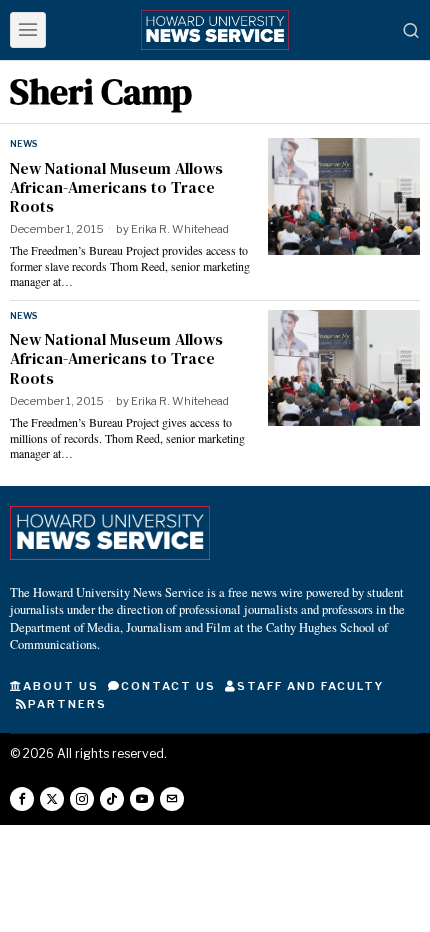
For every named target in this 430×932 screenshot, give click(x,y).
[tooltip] (22, 799)
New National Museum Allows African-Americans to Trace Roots (116, 188)
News (23, 143)
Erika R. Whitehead (180, 229)
